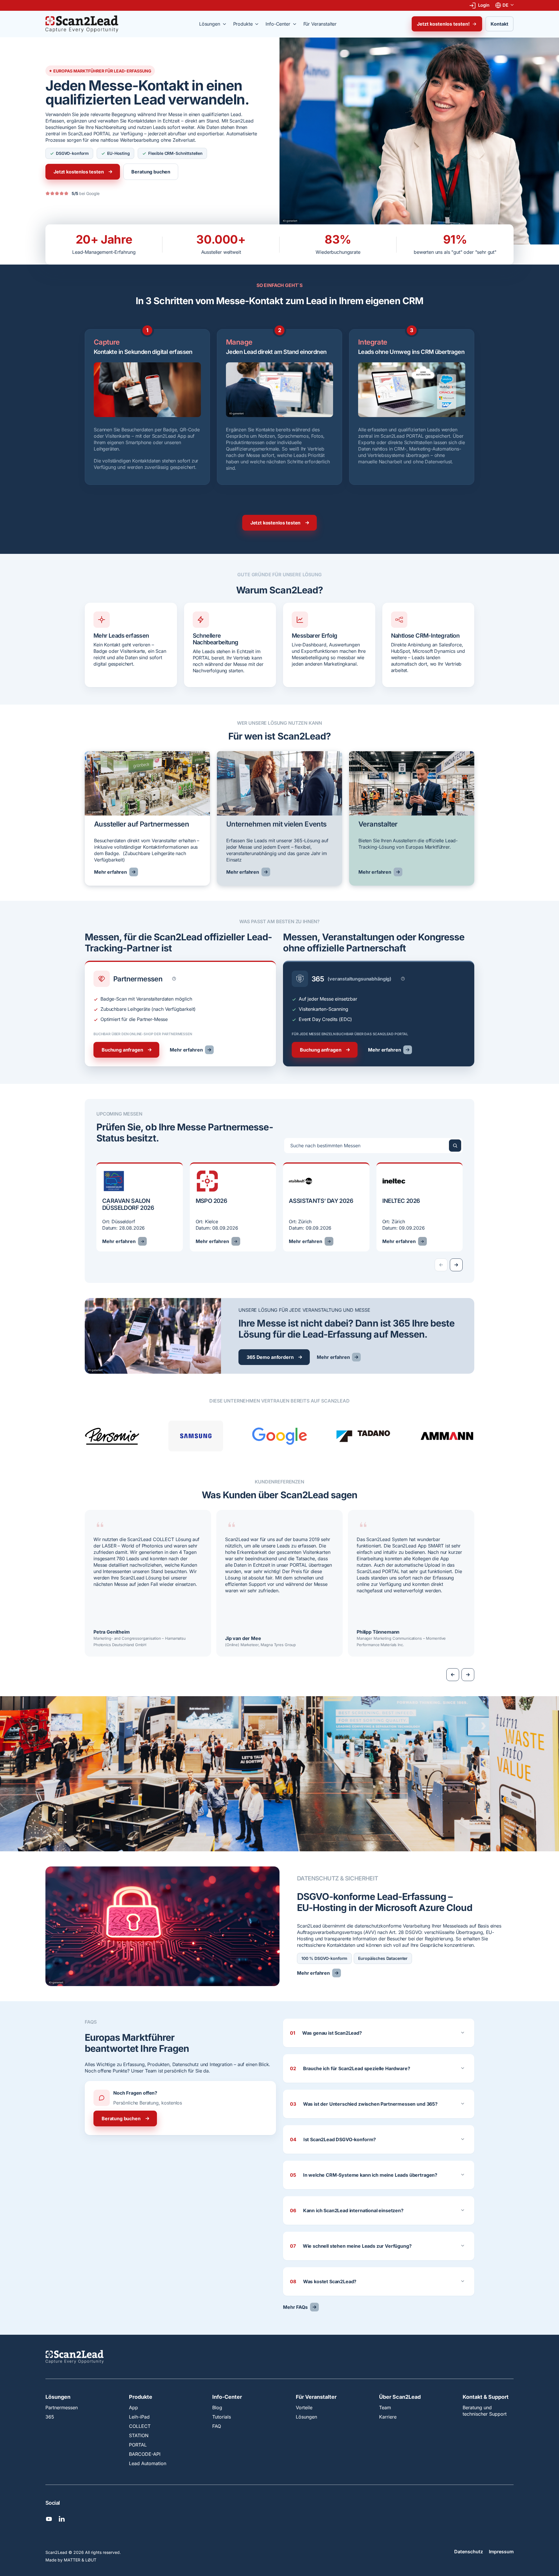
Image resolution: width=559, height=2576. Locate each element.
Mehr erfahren (110, 872)
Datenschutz (469, 2552)
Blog (217, 2407)
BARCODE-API (145, 2454)
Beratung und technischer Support (485, 2411)
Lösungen (58, 2397)
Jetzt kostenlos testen (79, 172)
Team (385, 2407)
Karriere (388, 2417)
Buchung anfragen (122, 1050)
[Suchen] (455, 1146)
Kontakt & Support (486, 2397)
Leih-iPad (139, 2417)
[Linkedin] (62, 2519)
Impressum (501, 2552)
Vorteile (304, 2407)
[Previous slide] (453, 1675)
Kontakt (499, 24)
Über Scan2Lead (400, 2397)
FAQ (217, 2426)
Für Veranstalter (316, 2397)
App (133, 2407)
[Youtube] (49, 2519)
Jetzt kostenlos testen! (443, 24)
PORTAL (138, 2445)
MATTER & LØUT (80, 2560)
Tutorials (222, 2417)
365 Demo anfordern (270, 1357)
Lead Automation (148, 2463)
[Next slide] (456, 1265)
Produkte (141, 2397)
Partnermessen (62, 2407)
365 (50, 2417)
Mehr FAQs (295, 2307)
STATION (139, 2435)
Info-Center (227, 2397)
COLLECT (140, 2426)
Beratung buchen (151, 172)
